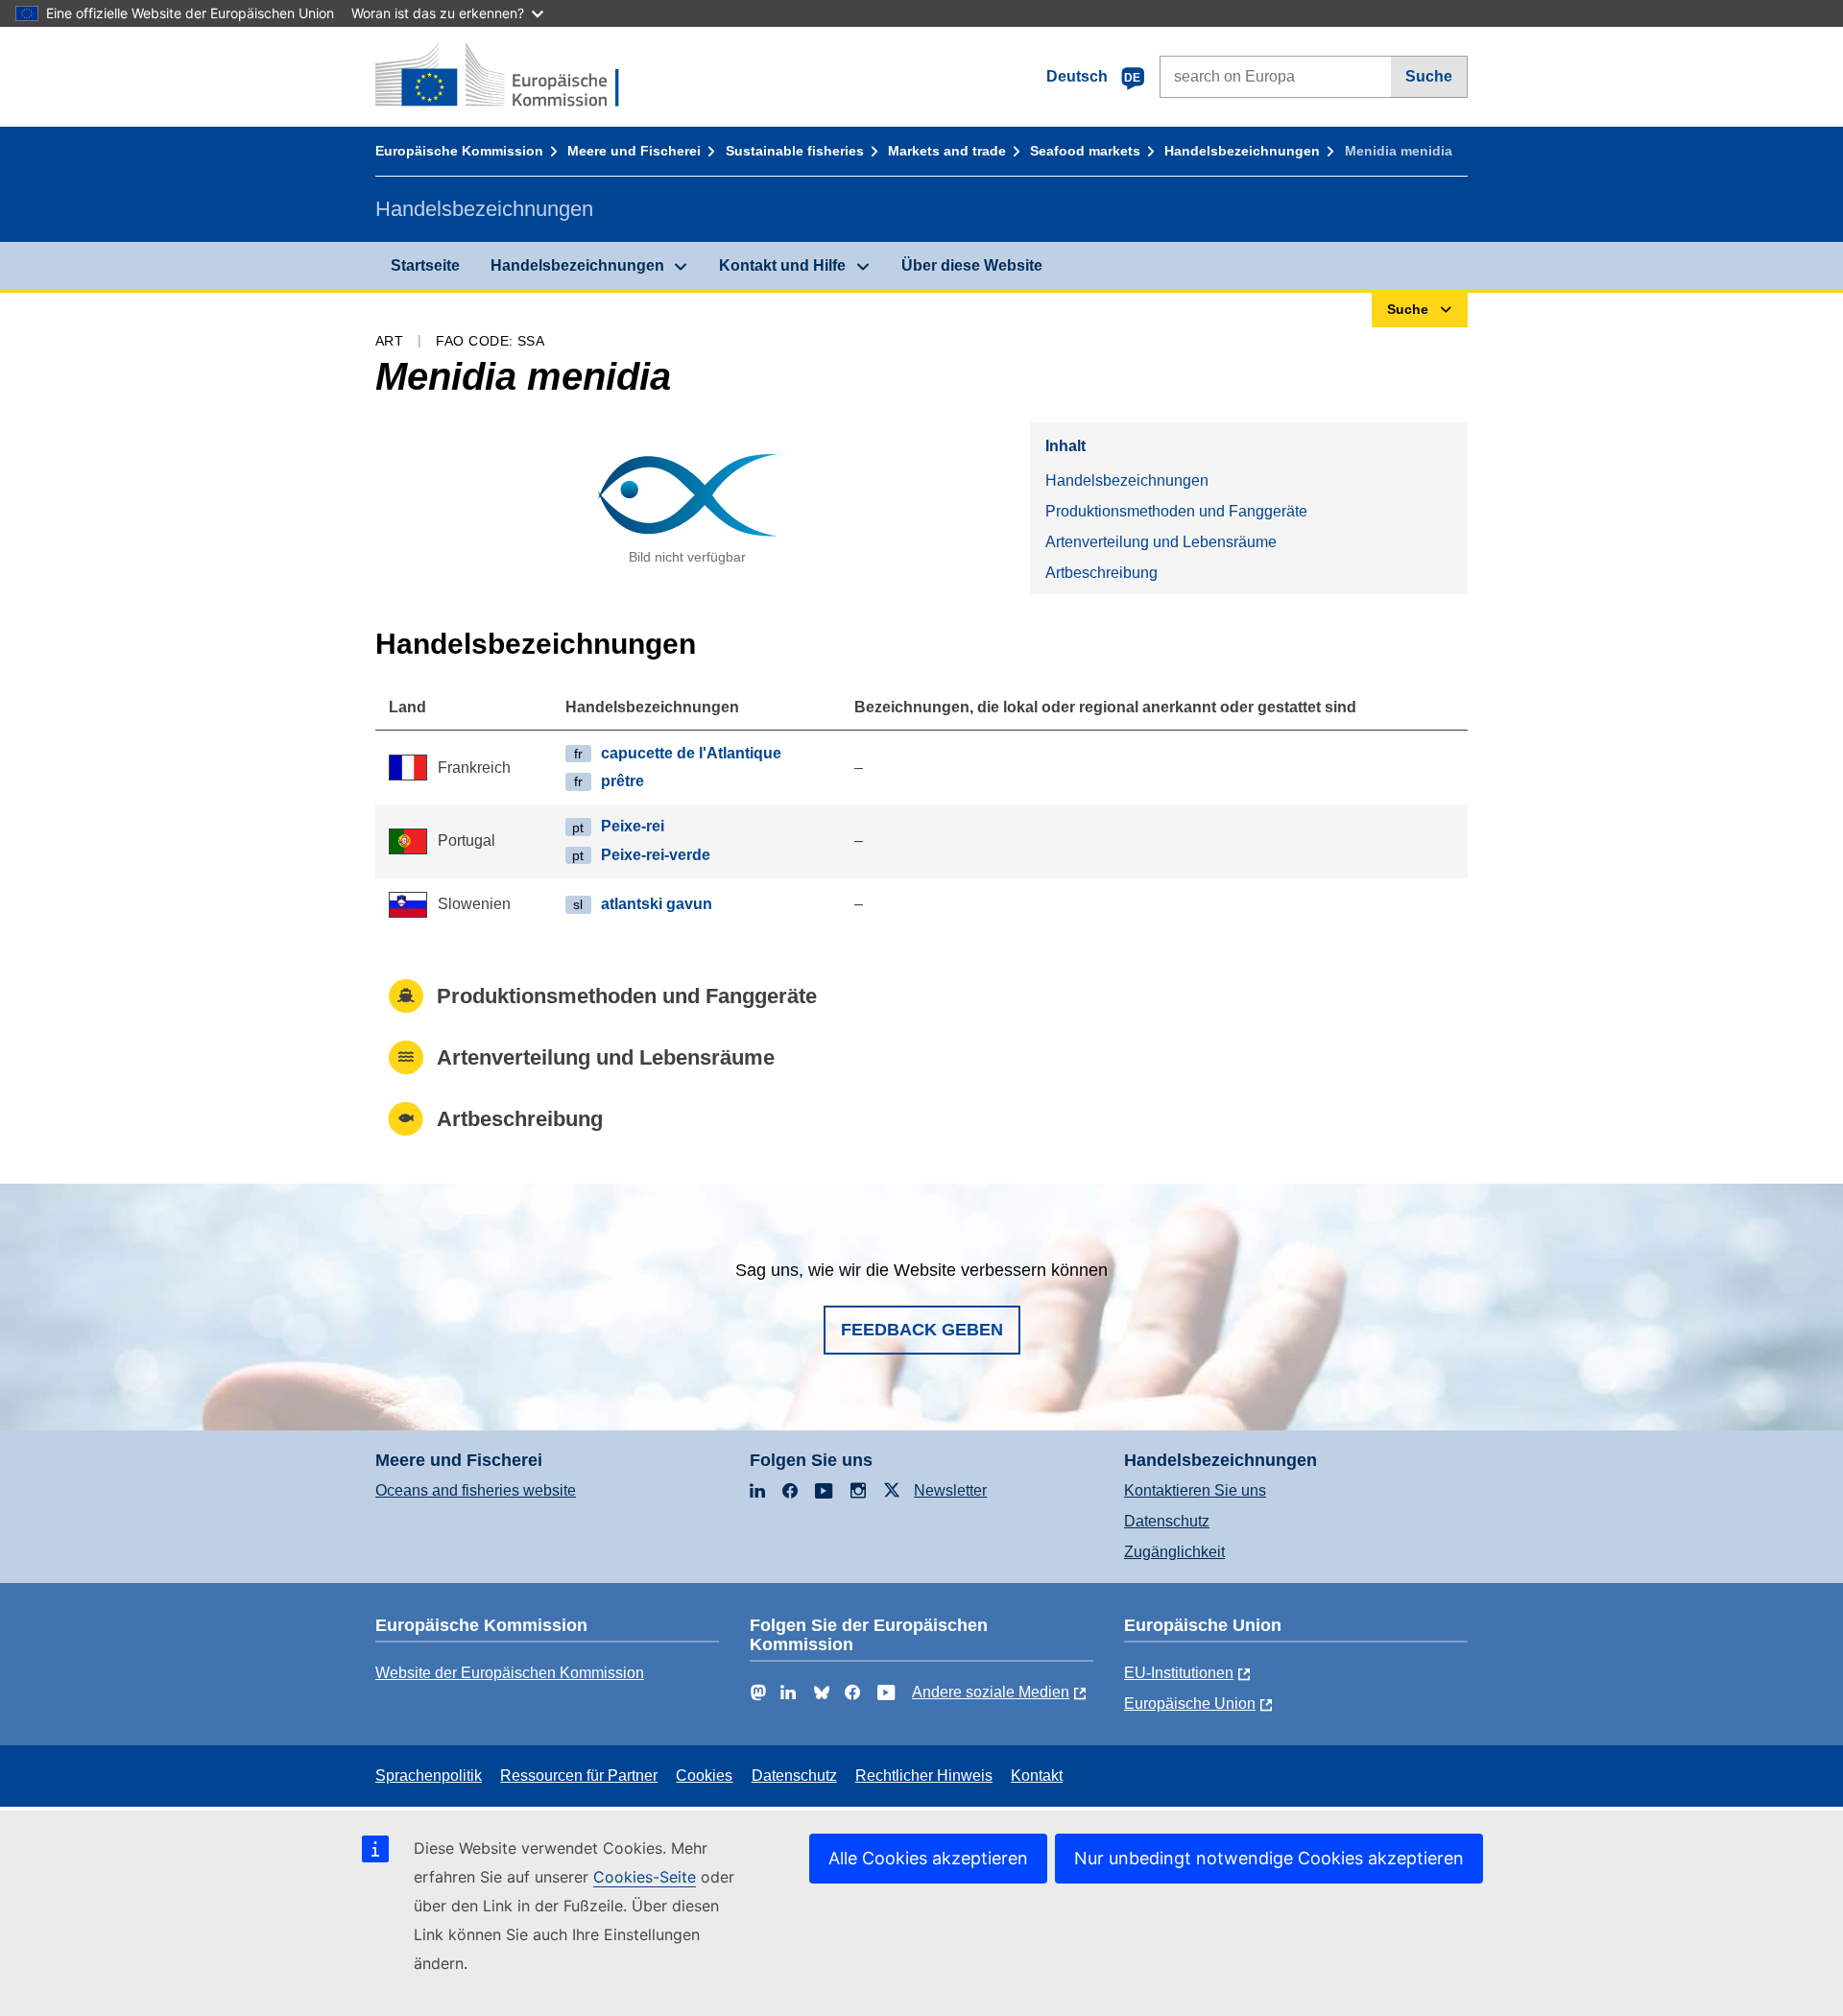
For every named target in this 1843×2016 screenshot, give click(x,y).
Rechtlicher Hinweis (924, 1776)
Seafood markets (1085, 151)
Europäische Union (1190, 1704)
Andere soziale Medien (991, 1692)
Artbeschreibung (1101, 573)
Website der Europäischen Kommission (510, 1673)
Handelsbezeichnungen (1242, 151)
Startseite (425, 265)
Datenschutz (1167, 1521)
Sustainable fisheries (795, 151)
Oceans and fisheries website (476, 1490)
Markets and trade (947, 151)
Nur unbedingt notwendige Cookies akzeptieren (1269, 1858)
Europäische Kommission (459, 151)
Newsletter (950, 1490)
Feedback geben (922, 1330)
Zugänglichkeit (1174, 1552)
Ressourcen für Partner (579, 1776)
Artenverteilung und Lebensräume (1161, 542)
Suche (1429, 76)
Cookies (704, 1776)
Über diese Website (972, 265)
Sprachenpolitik (429, 1776)
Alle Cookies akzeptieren (928, 1858)
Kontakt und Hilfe (782, 265)
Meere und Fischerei (634, 151)
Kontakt (1037, 1776)
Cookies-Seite (645, 1877)
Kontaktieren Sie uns (1195, 1490)
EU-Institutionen (1179, 1673)
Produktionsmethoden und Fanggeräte (1176, 511)
